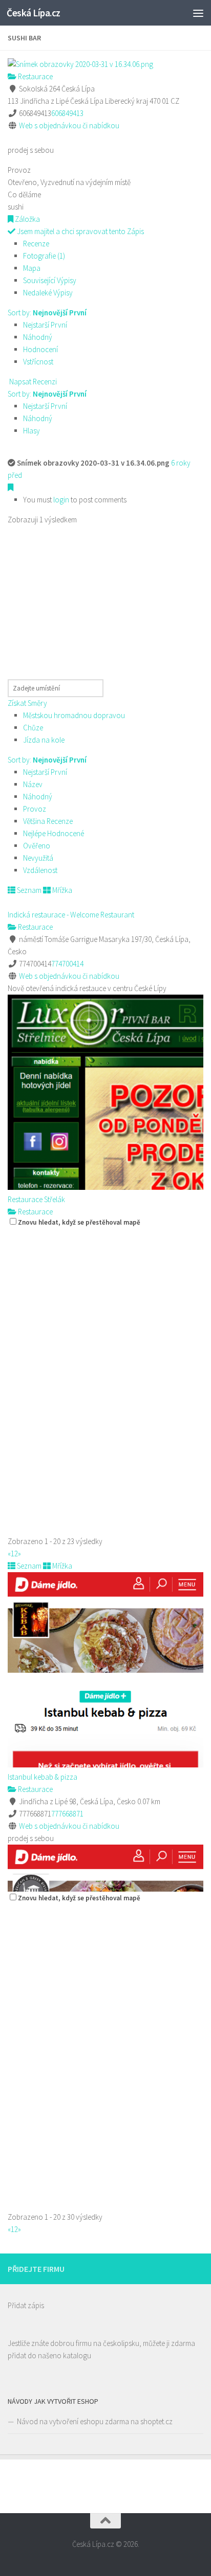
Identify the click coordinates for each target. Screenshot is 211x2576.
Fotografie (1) (44, 256)
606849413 (67, 113)
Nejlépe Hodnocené (54, 833)
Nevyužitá (38, 858)
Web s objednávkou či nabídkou (69, 125)
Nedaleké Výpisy (48, 293)
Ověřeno (37, 846)
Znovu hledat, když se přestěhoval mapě (79, 1222)
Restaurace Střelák (36, 1199)
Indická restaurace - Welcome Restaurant (71, 915)
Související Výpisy (50, 280)
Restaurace (35, 76)
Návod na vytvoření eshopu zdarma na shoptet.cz (95, 2421)
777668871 (67, 1814)
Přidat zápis (26, 2305)
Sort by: (47, 313)
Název (33, 784)
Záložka (27, 219)
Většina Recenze (48, 821)
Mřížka (61, 890)
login (61, 500)
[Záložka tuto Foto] (10, 487)
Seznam (28, 890)
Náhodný (38, 337)
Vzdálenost (40, 870)
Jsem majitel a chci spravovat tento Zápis (80, 231)
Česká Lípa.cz (34, 13)
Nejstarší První (45, 325)
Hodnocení (40, 349)
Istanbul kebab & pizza (43, 1777)
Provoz (35, 809)
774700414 (67, 964)
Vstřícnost (38, 362)
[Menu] (198, 13)
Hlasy (31, 431)
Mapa (32, 268)
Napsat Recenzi (32, 382)
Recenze (36, 244)
